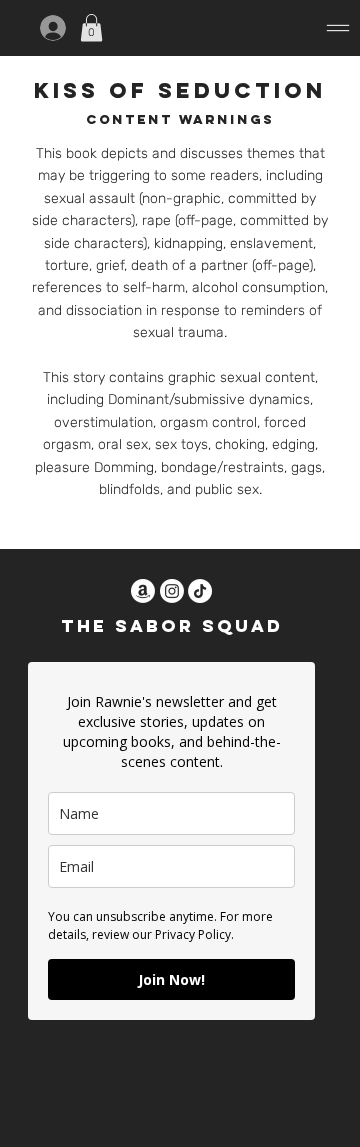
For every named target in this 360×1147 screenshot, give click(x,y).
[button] (91, 27)
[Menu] (239, 28)
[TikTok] (200, 591)
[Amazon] (143, 591)
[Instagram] (172, 591)
